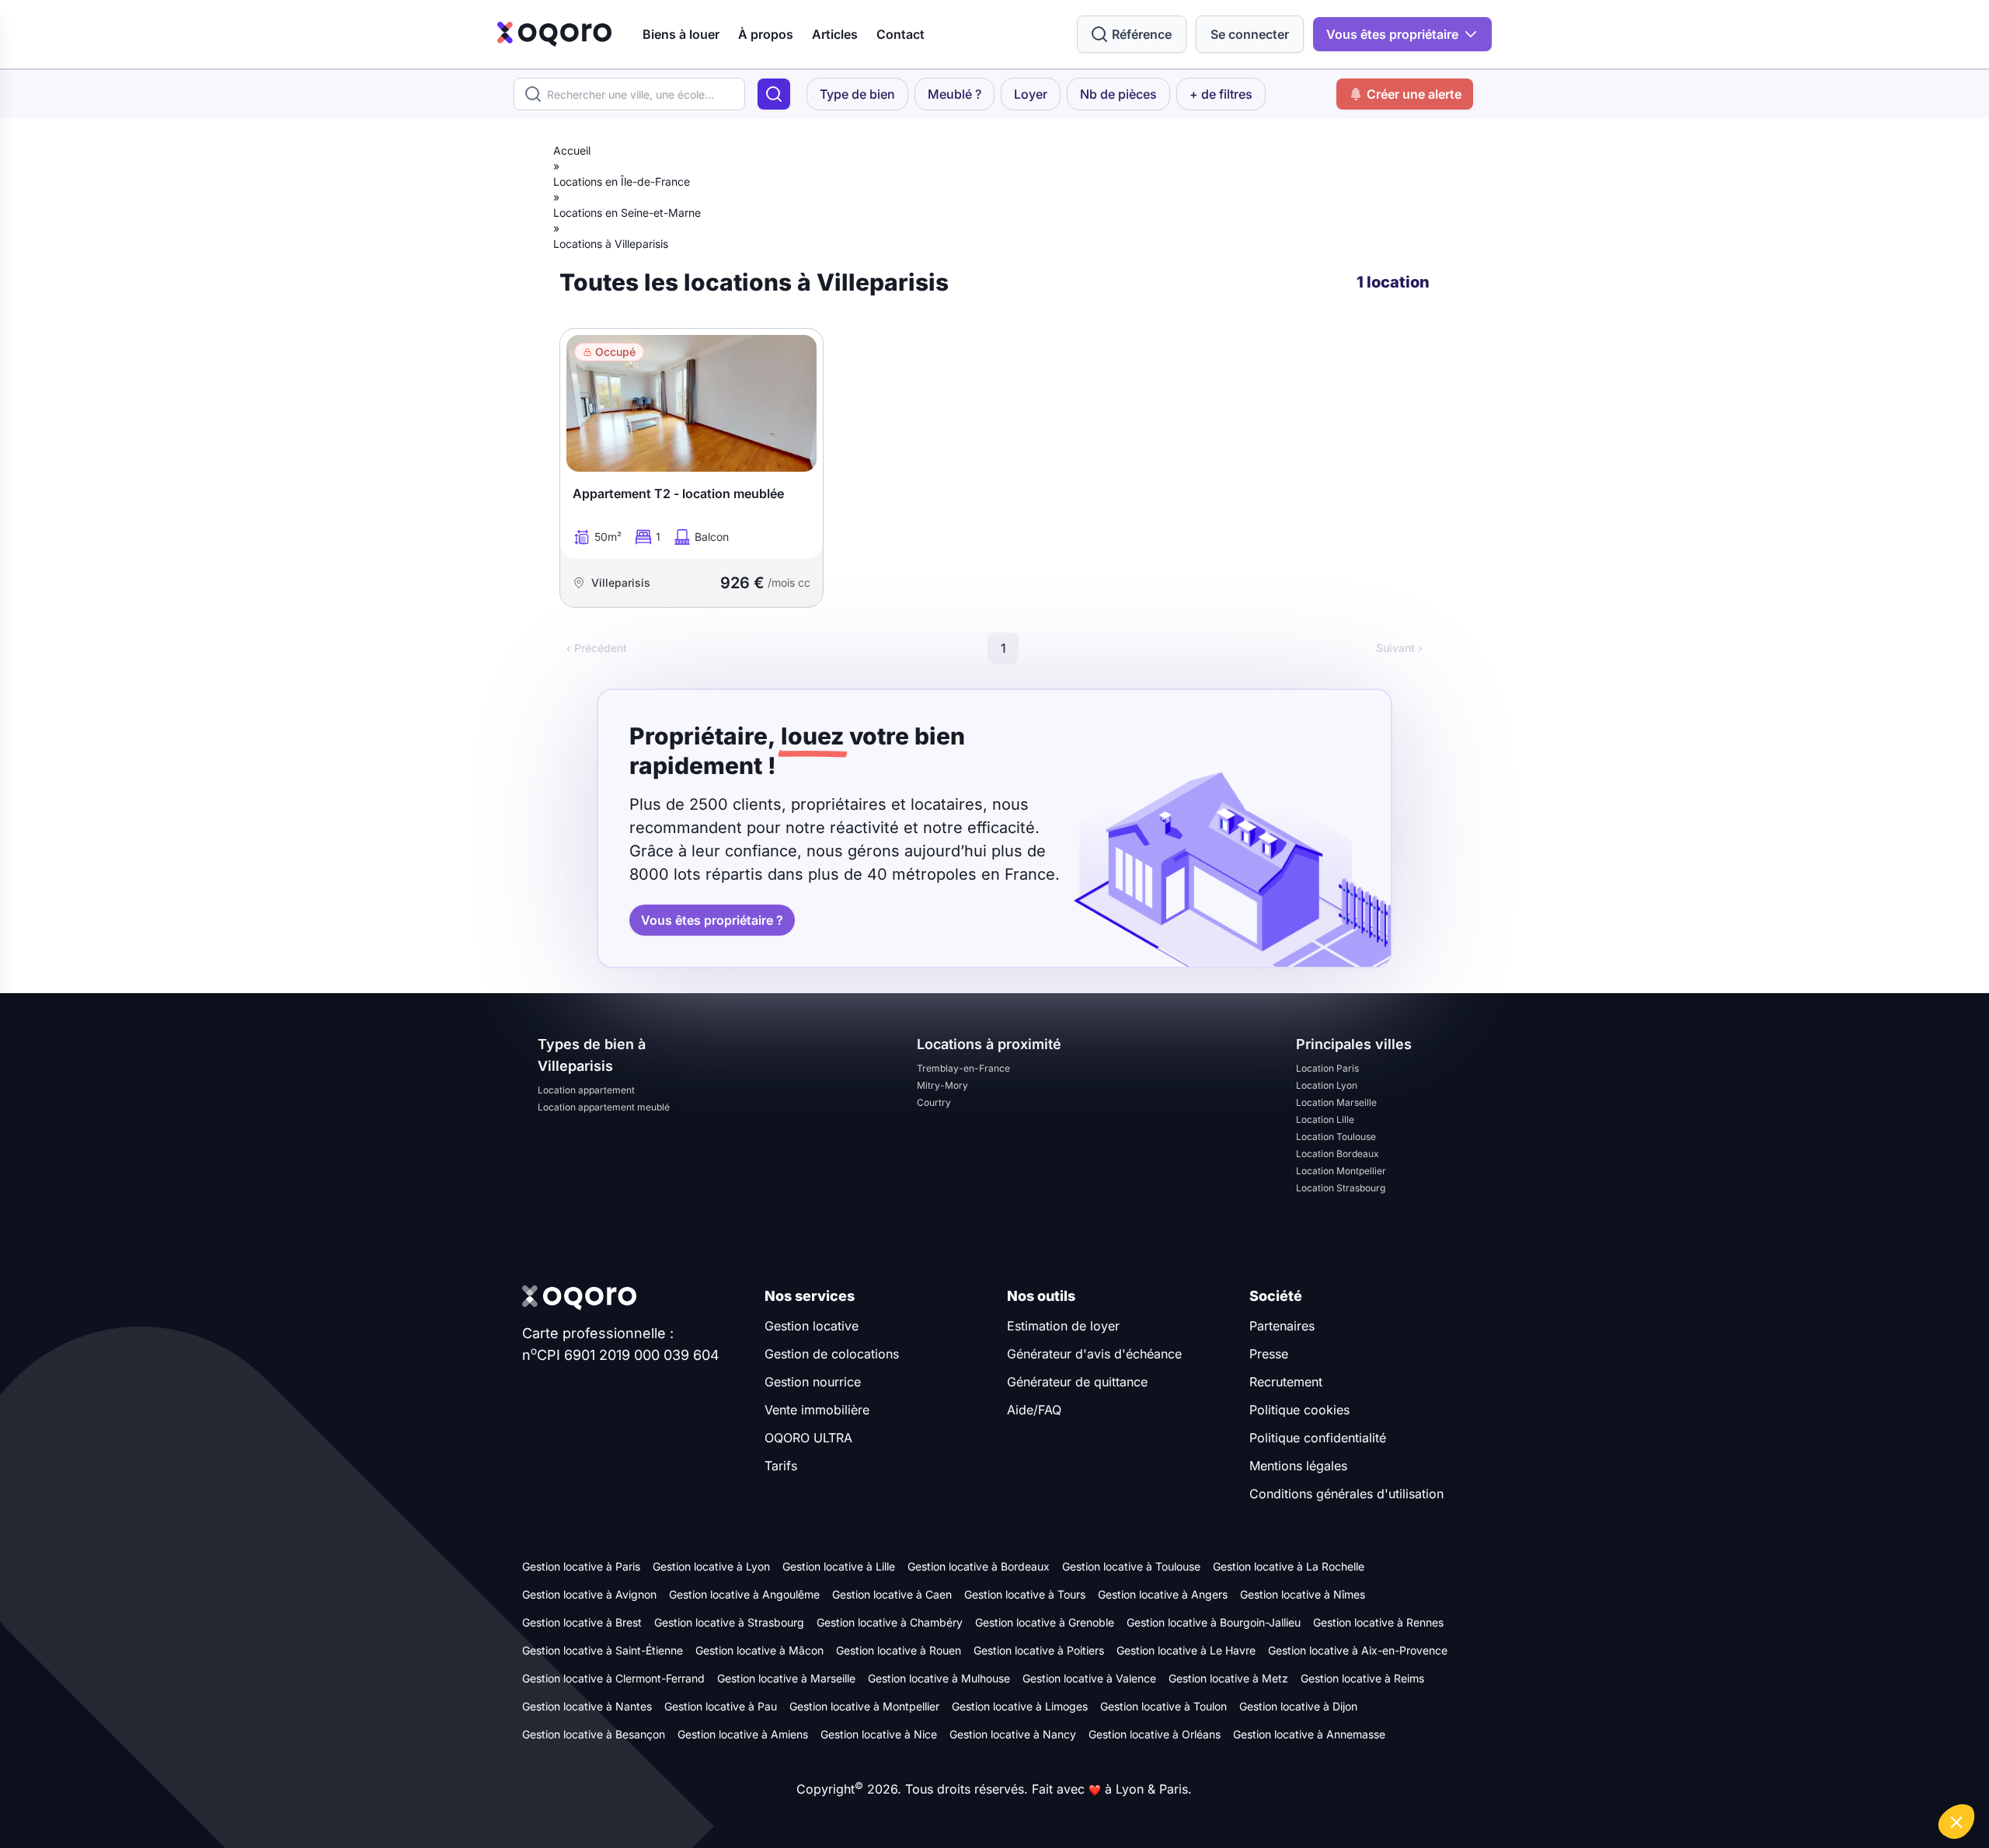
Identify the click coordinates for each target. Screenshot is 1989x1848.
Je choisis (1810, 1770)
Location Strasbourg (1341, 1188)
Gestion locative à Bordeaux (979, 1566)
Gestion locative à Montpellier (864, 1706)
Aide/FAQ (1034, 1410)
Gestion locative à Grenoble (1045, 1622)
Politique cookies (1299, 1410)
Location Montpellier (1341, 1171)
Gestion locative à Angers (1163, 1594)
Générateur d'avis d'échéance (1094, 1354)
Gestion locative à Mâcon (759, 1650)
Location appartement (586, 1090)
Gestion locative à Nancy (1013, 1734)
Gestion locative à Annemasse (1309, 1734)
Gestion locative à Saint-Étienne (603, 1650)
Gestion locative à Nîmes (1303, 1594)
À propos (766, 34)
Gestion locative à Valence (1089, 1678)
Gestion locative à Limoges (1020, 1706)
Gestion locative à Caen (892, 1594)
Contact (900, 34)
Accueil (572, 150)
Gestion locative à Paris (581, 1566)
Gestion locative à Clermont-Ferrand (613, 1678)
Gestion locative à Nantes (587, 1706)
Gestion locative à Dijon (1298, 1706)
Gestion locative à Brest (582, 1622)
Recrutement (1286, 1382)
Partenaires (1282, 1326)
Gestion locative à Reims (1362, 1678)
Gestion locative (812, 1326)
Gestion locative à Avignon (589, 1594)
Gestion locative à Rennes (1378, 1622)
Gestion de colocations (832, 1354)
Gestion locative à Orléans (1155, 1734)
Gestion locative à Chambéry (890, 1622)
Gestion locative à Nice (879, 1734)
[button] (1956, 1822)
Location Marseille (1336, 1102)
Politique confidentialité (1318, 1438)
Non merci (1701, 1770)
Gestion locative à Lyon (711, 1566)
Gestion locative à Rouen (899, 1650)
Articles (835, 34)
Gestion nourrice (813, 1382)
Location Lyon (1327, 1085)
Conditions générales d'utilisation (1346, 1494)
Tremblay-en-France (963, 1068)
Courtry (934, 1102)
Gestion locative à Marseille (786, 1678)
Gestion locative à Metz (1228, 1678)
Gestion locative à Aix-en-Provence (1358, 1650)
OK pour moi (1919, 1770)
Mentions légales (1298, 1466)
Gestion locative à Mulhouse (939, 1678)
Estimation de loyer (1063, 1326)
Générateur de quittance (1077, 1382)
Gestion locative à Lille (839, 1566)
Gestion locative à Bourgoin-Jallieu (1214, 1622)
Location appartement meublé (604, 1107)
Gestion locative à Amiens (743, 1734)
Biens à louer (681, 34)
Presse (1269, 1354)
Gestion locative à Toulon (1163, 1706)
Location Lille (1325, 1119)
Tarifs (781, 1466)
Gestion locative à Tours (1025, 1594)
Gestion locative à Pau (721, 1706)
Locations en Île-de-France (622, 181)
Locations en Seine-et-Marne (627, 213)
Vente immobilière (817, 1410)
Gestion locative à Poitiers (1039, 1650)
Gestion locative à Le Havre (1186, 1650)
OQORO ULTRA (808, 1438)
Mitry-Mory (942, 1085)
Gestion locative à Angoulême (744, 1594)
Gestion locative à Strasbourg (729, 1622)
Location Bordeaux (1338, 1154)
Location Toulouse (1336, 1137)
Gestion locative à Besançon (594, 1734)
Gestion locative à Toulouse (1131, 1566)
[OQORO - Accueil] (554, 34)
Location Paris (1327, 1068)
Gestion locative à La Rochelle (1289, 1566)
